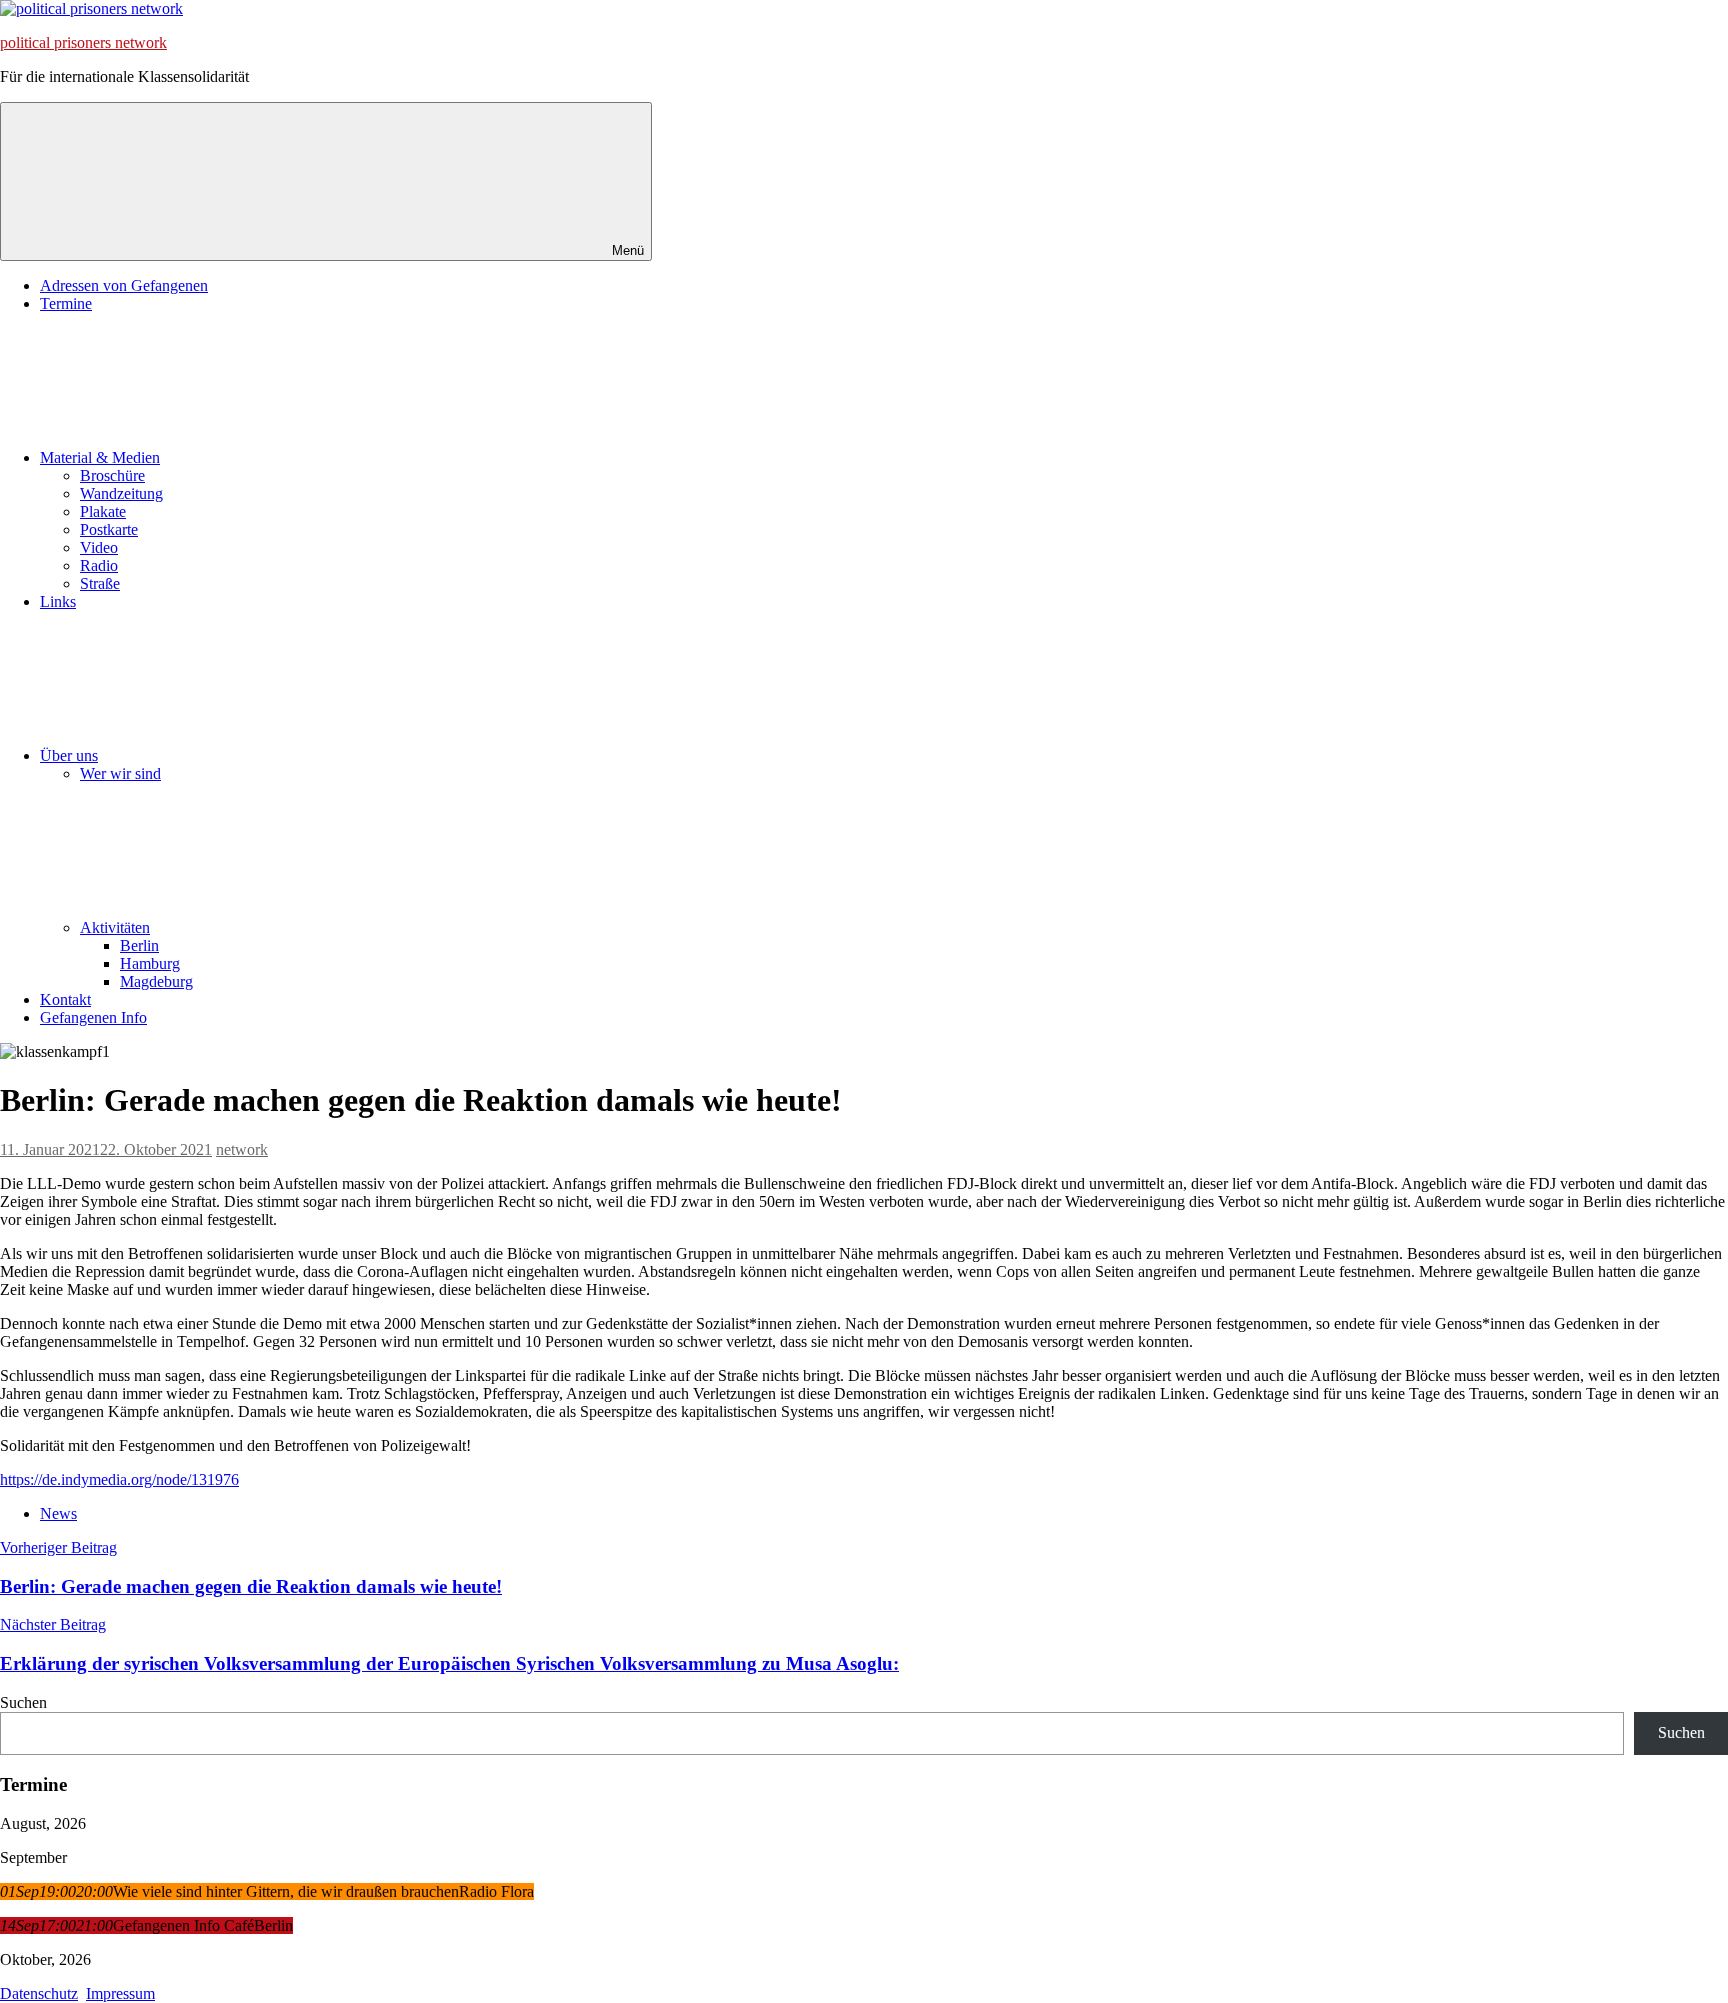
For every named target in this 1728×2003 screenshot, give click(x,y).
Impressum (120, 1993)
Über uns (69, 755)
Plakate (103, 511)
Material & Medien (100, 457)
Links (58, 601)
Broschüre (112, 475)
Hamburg (150, 963)
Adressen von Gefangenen (124, 285)
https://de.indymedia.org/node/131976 (119, 1479)
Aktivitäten (115, 927)
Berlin (139, 945)
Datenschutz (39, 1993)
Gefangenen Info (93, 1017)
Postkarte (109, 529)
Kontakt (65, 999)
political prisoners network (83, 42)
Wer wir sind (120, 773)
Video (99, 547)
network (242, 1149)
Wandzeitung (121, 493)
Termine (66, 303)
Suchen (23, 1702)
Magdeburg (156, 981)
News (58, 1513)
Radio (99, 565)
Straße (100, 583)
